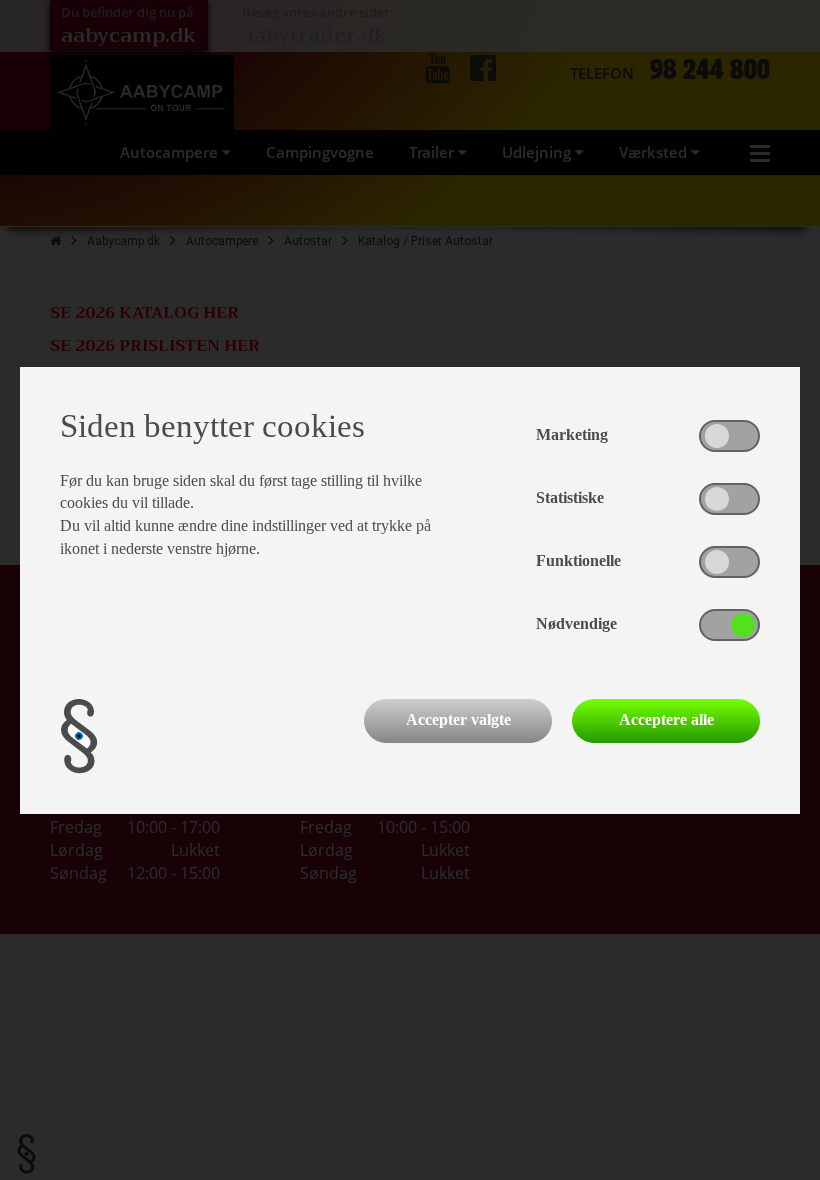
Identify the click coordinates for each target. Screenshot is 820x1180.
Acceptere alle (666, 719)
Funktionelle (578, 560)
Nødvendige (576, 623)
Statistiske (570, 497)
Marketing (572, 434)
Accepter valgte (458, 719)
